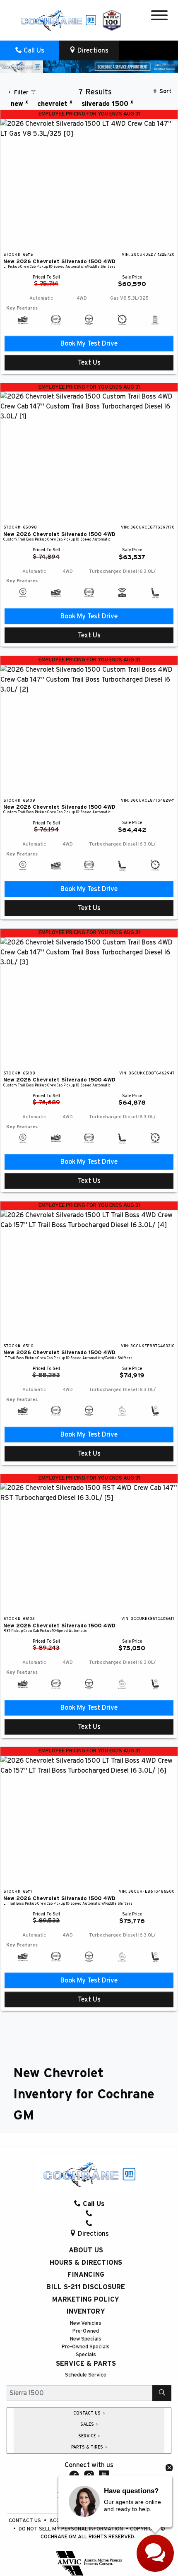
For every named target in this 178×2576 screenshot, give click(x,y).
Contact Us (25, 2521)
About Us (86, 2250)
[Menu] (159, 17)
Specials (86, 2355)
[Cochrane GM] (58, 20)
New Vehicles (86, 2323)
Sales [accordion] (88, 2425)
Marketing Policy (86, 2300)
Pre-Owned (86, 2331)
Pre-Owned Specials (86, 2347)
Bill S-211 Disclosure (86, 2287)
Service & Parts (86, 2364)
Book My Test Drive (89, 344)
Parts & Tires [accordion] (88, 2447)
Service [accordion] (88, 2436)
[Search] (162, 2393)
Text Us (89, 363)
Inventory (86, 2312)
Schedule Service (86, 2375)
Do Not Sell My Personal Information (71, 2529)
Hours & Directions (86, 2263)
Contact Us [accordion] (88, 2413)
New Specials (86, 2339)
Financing (86, 2275)
